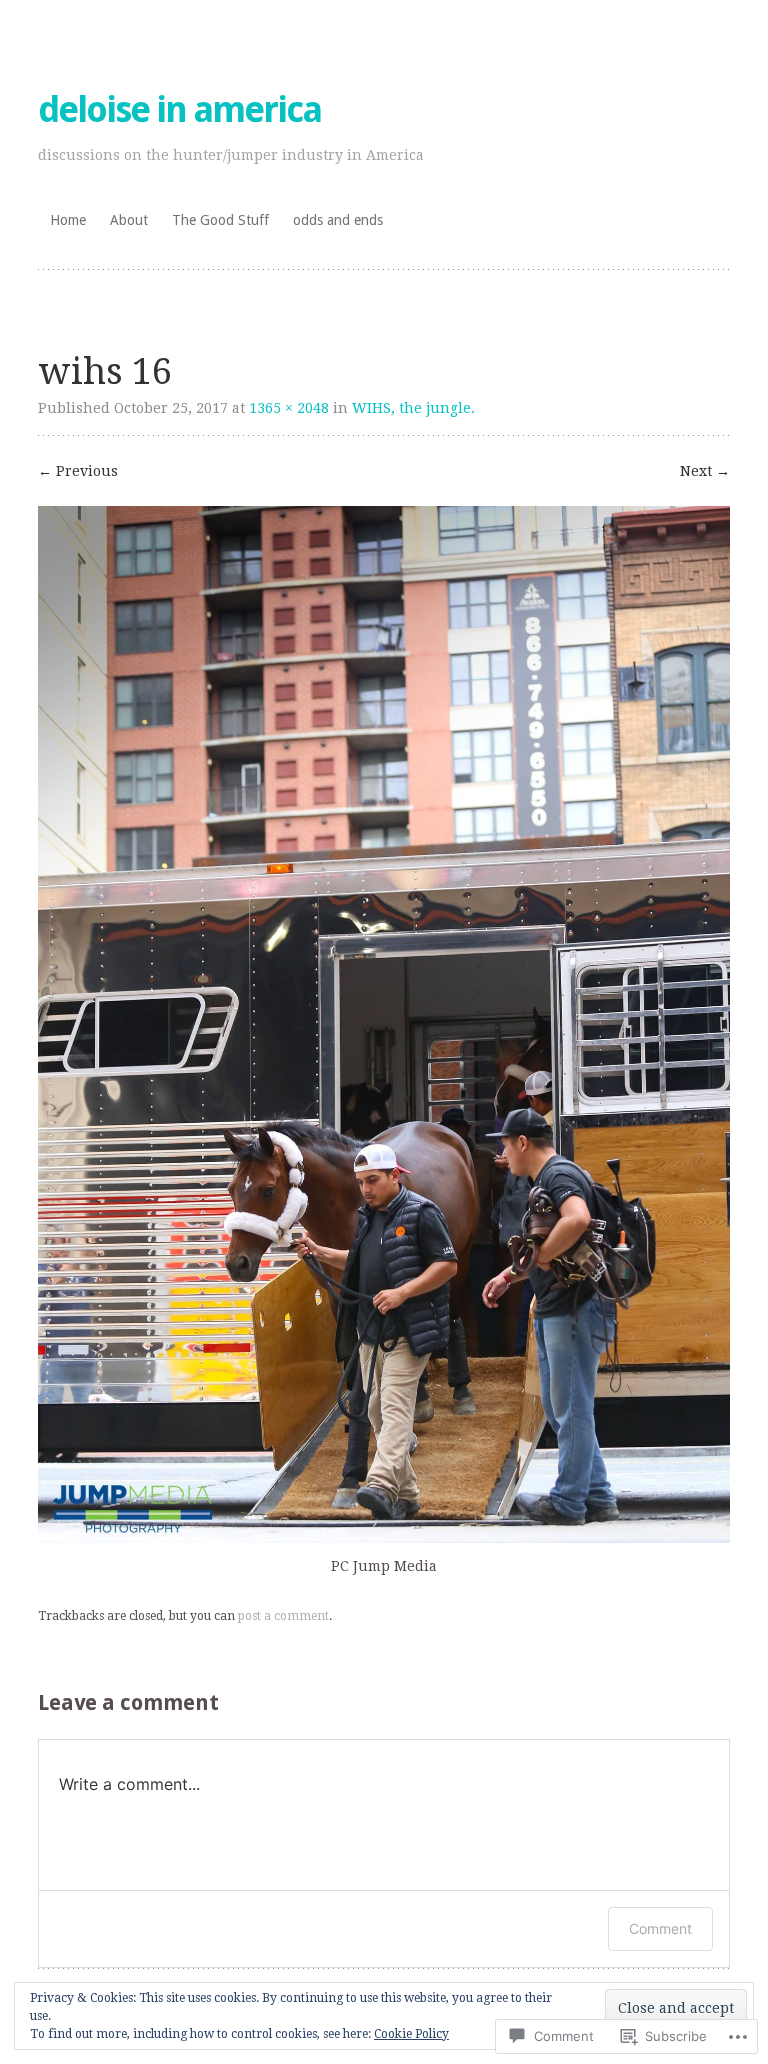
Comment (660, 1928)
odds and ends (338, 220)
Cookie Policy (411, 2034)
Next (705, 471)
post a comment (283, 1616)
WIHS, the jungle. (413, 408)
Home (68, 220)
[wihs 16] (383, 1538)
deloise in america (179, 109)
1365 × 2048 (289, 408)
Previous (78, 471)
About (129, 220)
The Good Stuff (220, 220)
